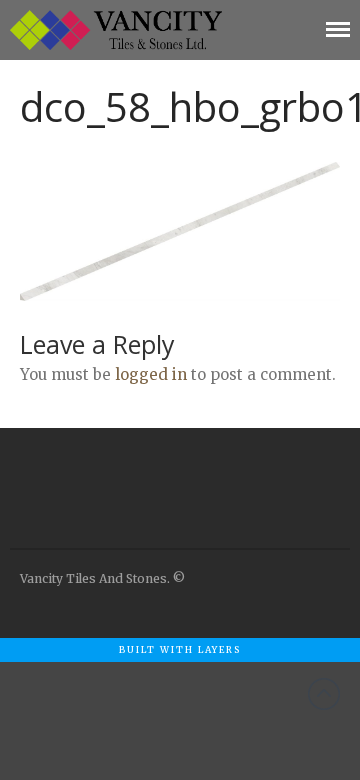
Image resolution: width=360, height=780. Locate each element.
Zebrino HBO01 (208, 740)
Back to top (324, 694)
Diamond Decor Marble (222, 681)
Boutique (180, 711)
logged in (151, 374)
